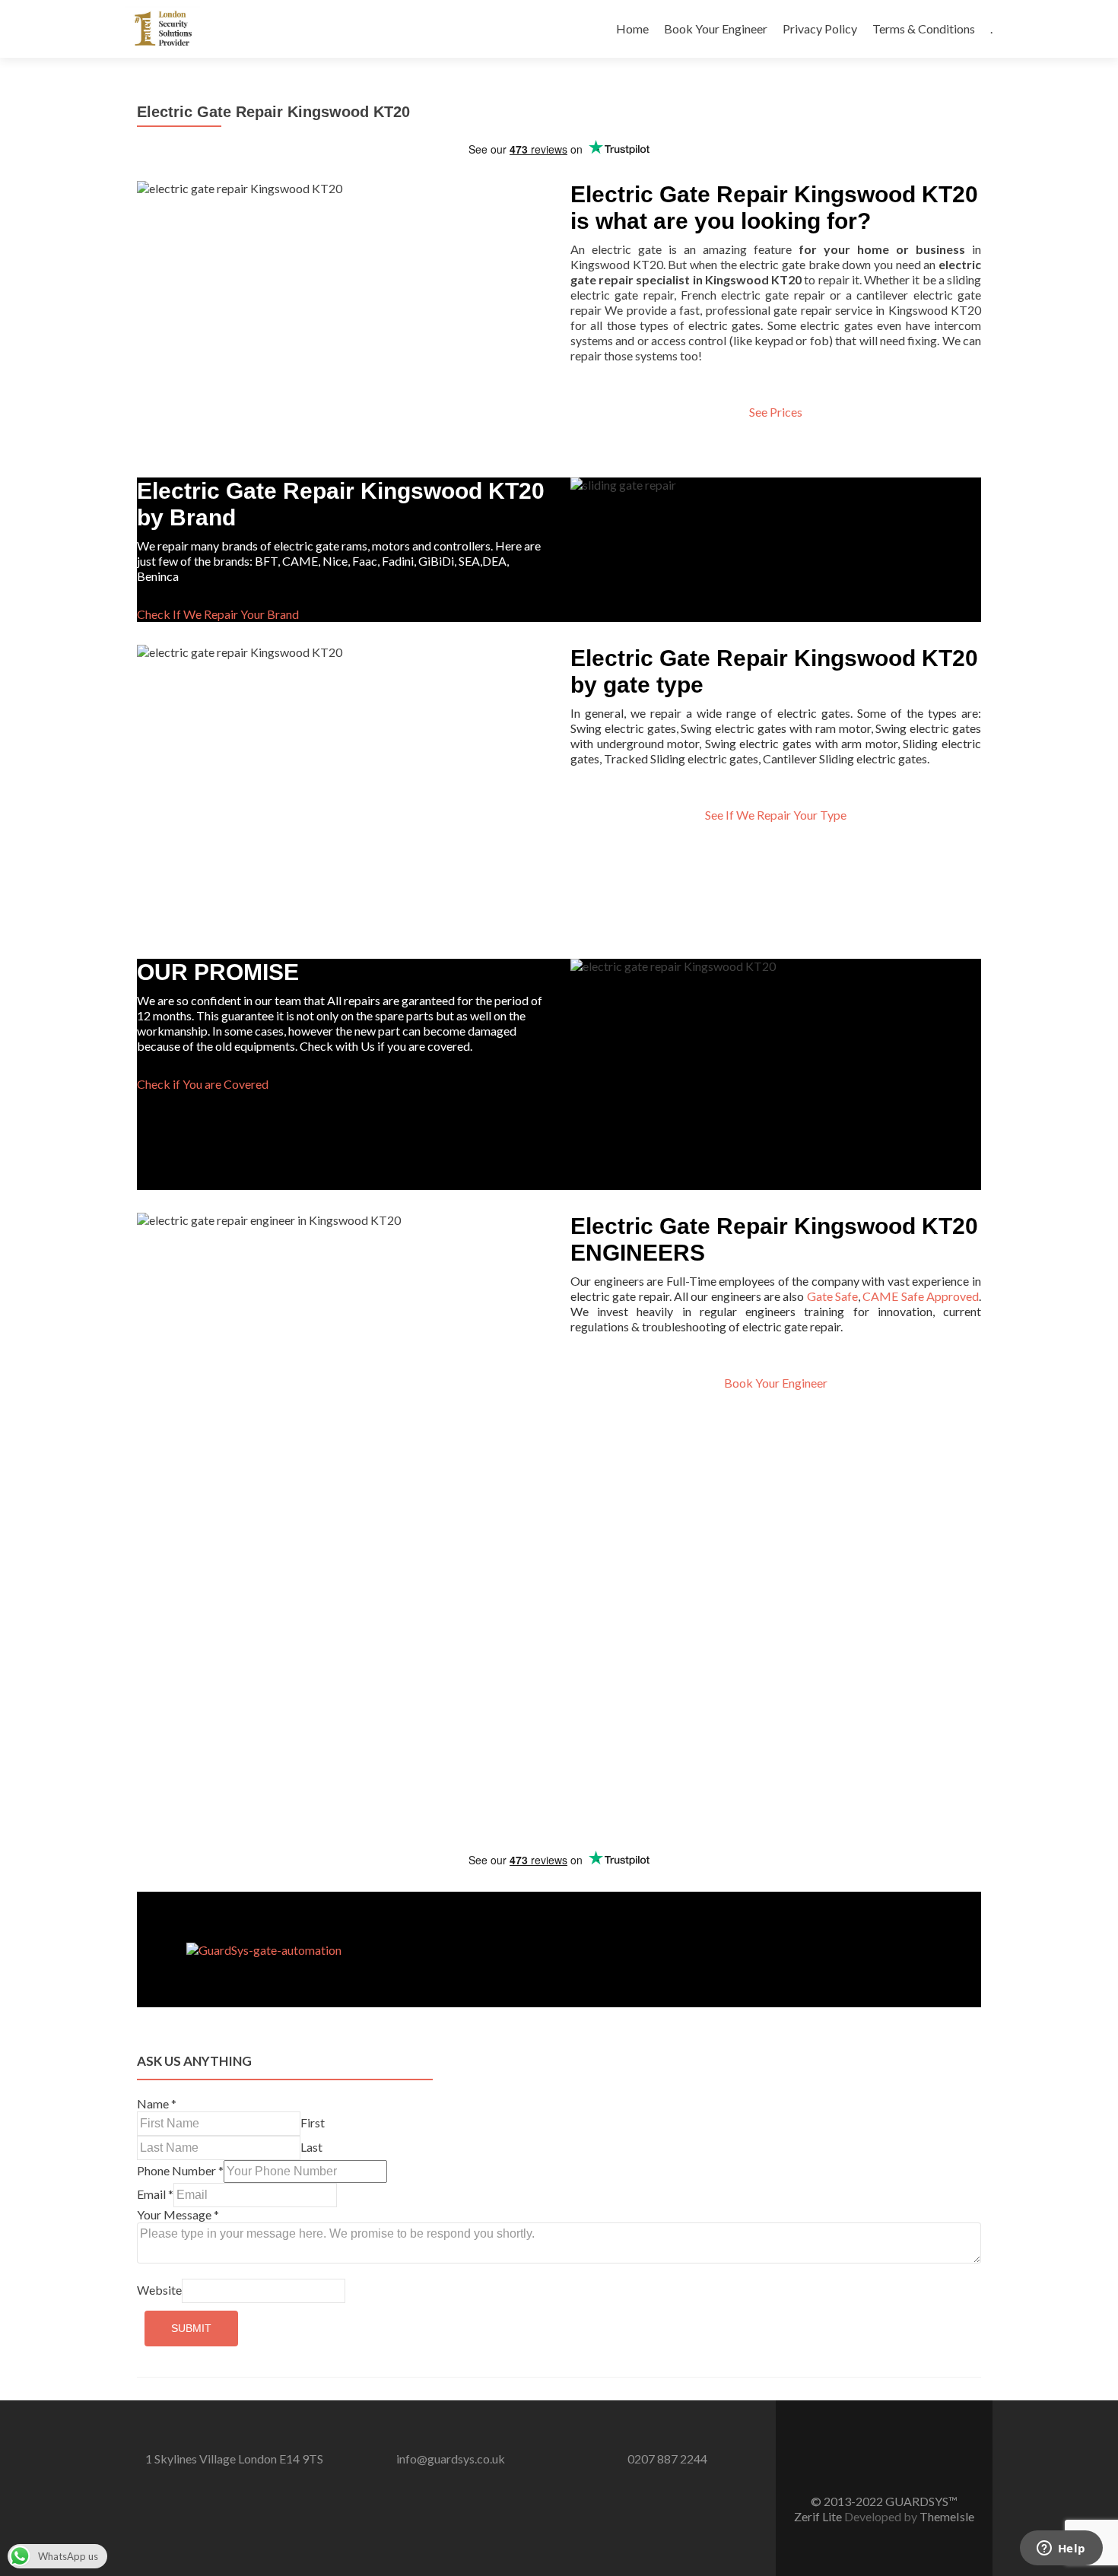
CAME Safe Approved (921, 1296)
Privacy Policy (820, 29)
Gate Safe (832, 1296)
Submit (191, 2328)
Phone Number (180, 2170)
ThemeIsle (947, 2516)
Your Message (178, 2214)
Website (159, 2290)
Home (632, 29)
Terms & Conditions (924, 29)
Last (311, 2147)
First (313, 2122)
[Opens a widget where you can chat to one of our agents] (1061, 2549)
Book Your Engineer (716, 29)
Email (155, 2194)
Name (157, 2103)
